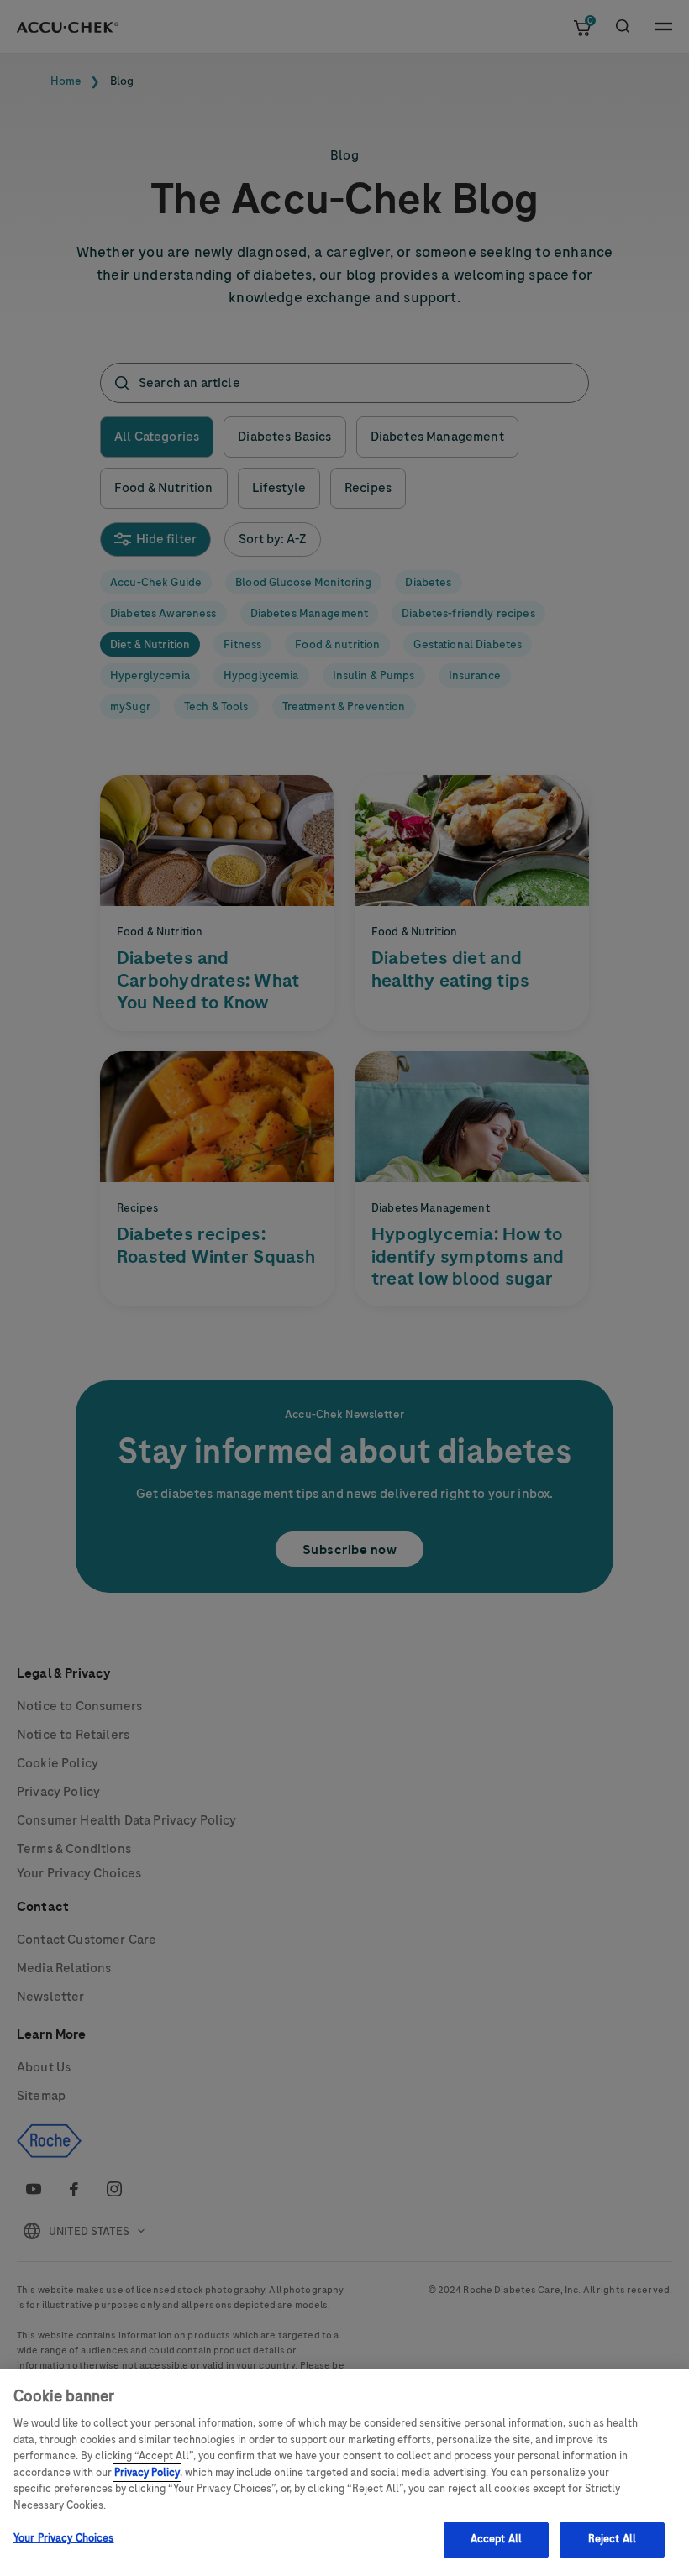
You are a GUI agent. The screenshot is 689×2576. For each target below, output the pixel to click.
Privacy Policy (147, 2473)
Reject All (612, 2539)
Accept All (496, 2539)
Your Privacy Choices (64, 2538)
